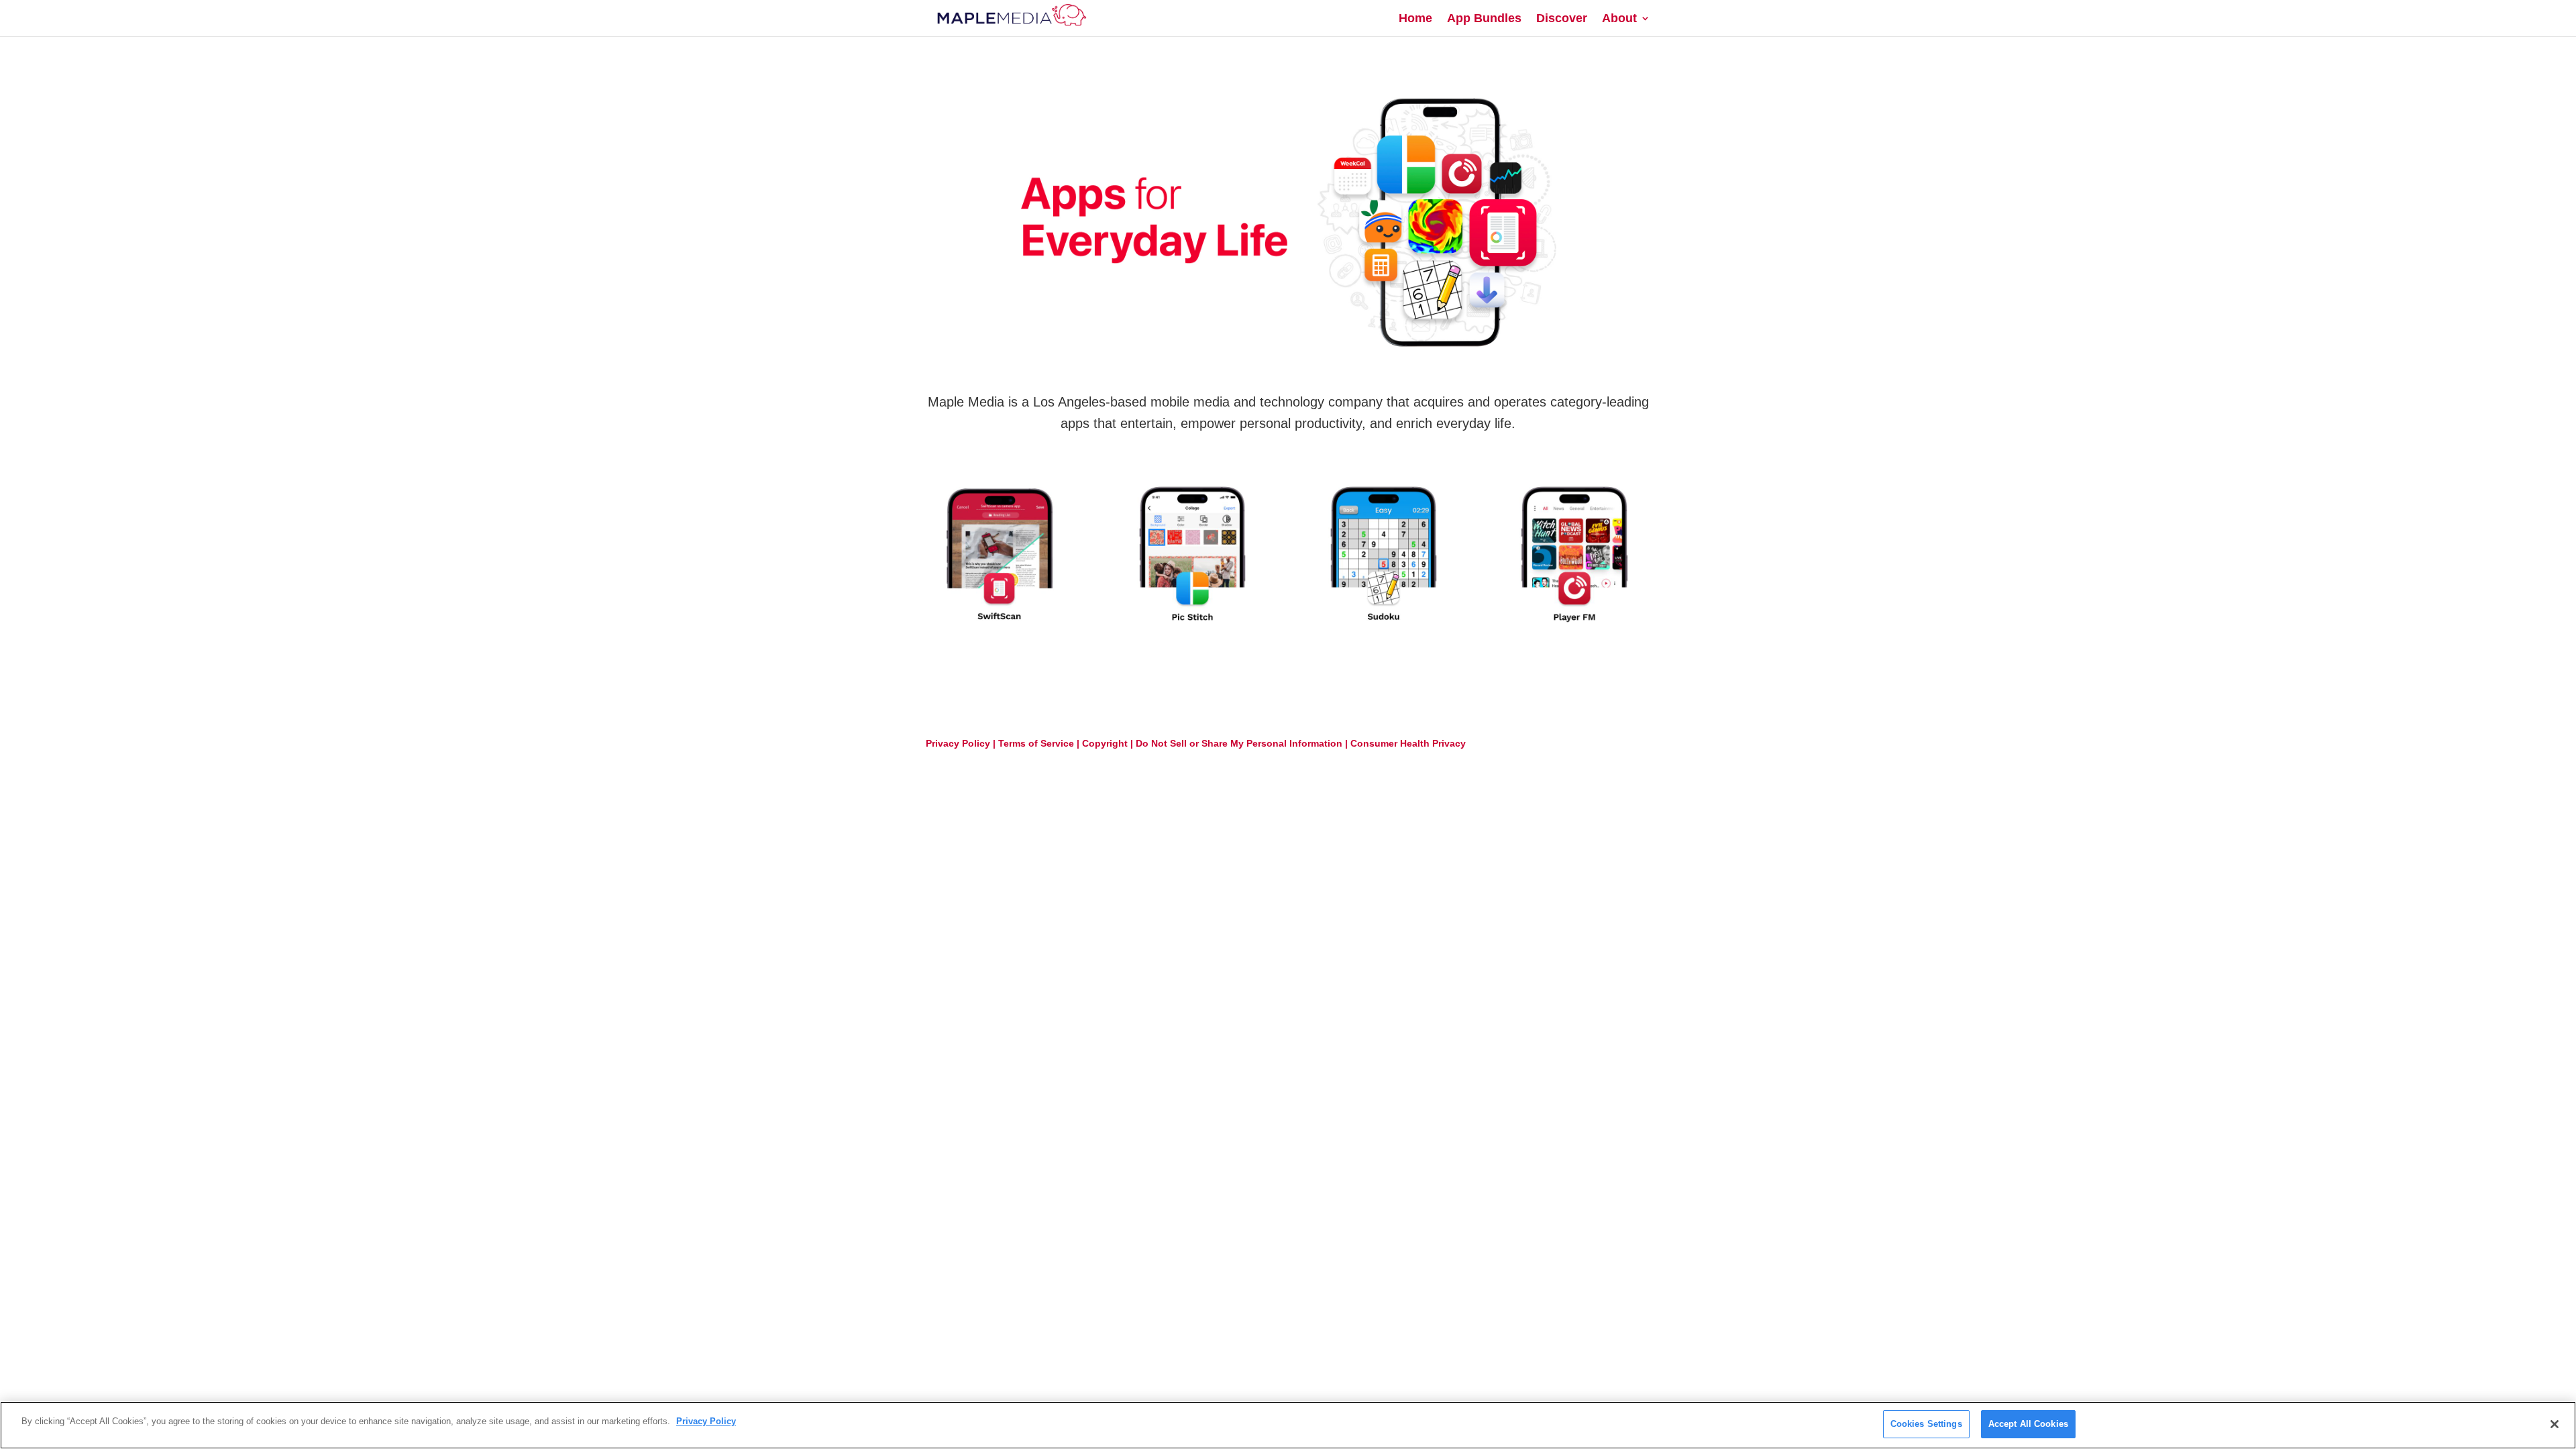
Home (1415, 19)
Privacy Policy (958, 743)
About (1619, 19)
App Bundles (1484, 19)
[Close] (2555, 1424)
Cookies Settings (1926, 1424)
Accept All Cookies (2028, 1424)
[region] (1288, 1425)
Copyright (1105, 743)
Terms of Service (1036, 743)
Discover (1562, 19)
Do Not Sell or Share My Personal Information (1239, 743)
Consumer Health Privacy (1408, 743)
